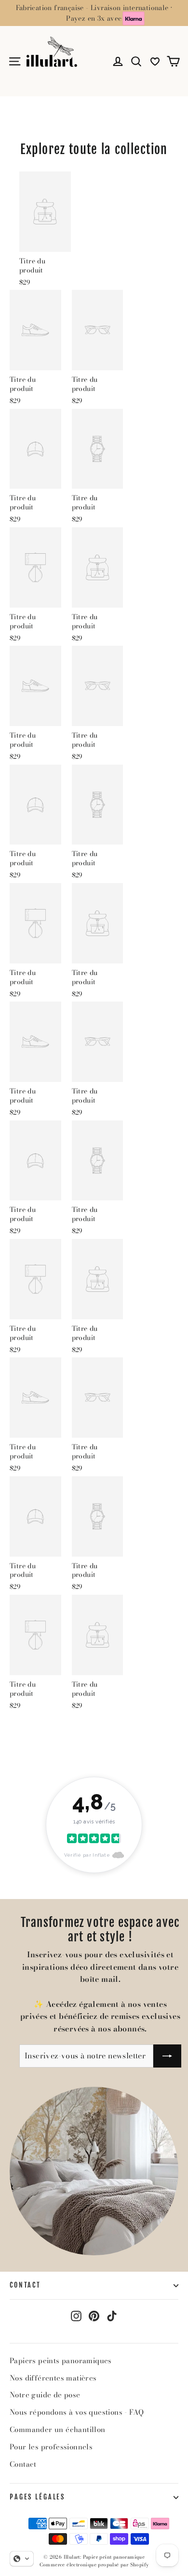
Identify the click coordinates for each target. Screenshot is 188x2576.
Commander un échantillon (58, 2429)
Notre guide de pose (45, 2395)
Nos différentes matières (53, 2378)
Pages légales (37, 2497)
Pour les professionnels (51, 2447)
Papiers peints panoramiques (61, 2361)
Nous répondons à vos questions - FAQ (77, 2412)
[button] (22, 2559)
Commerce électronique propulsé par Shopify (94, 2565)
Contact (25, 2285)
